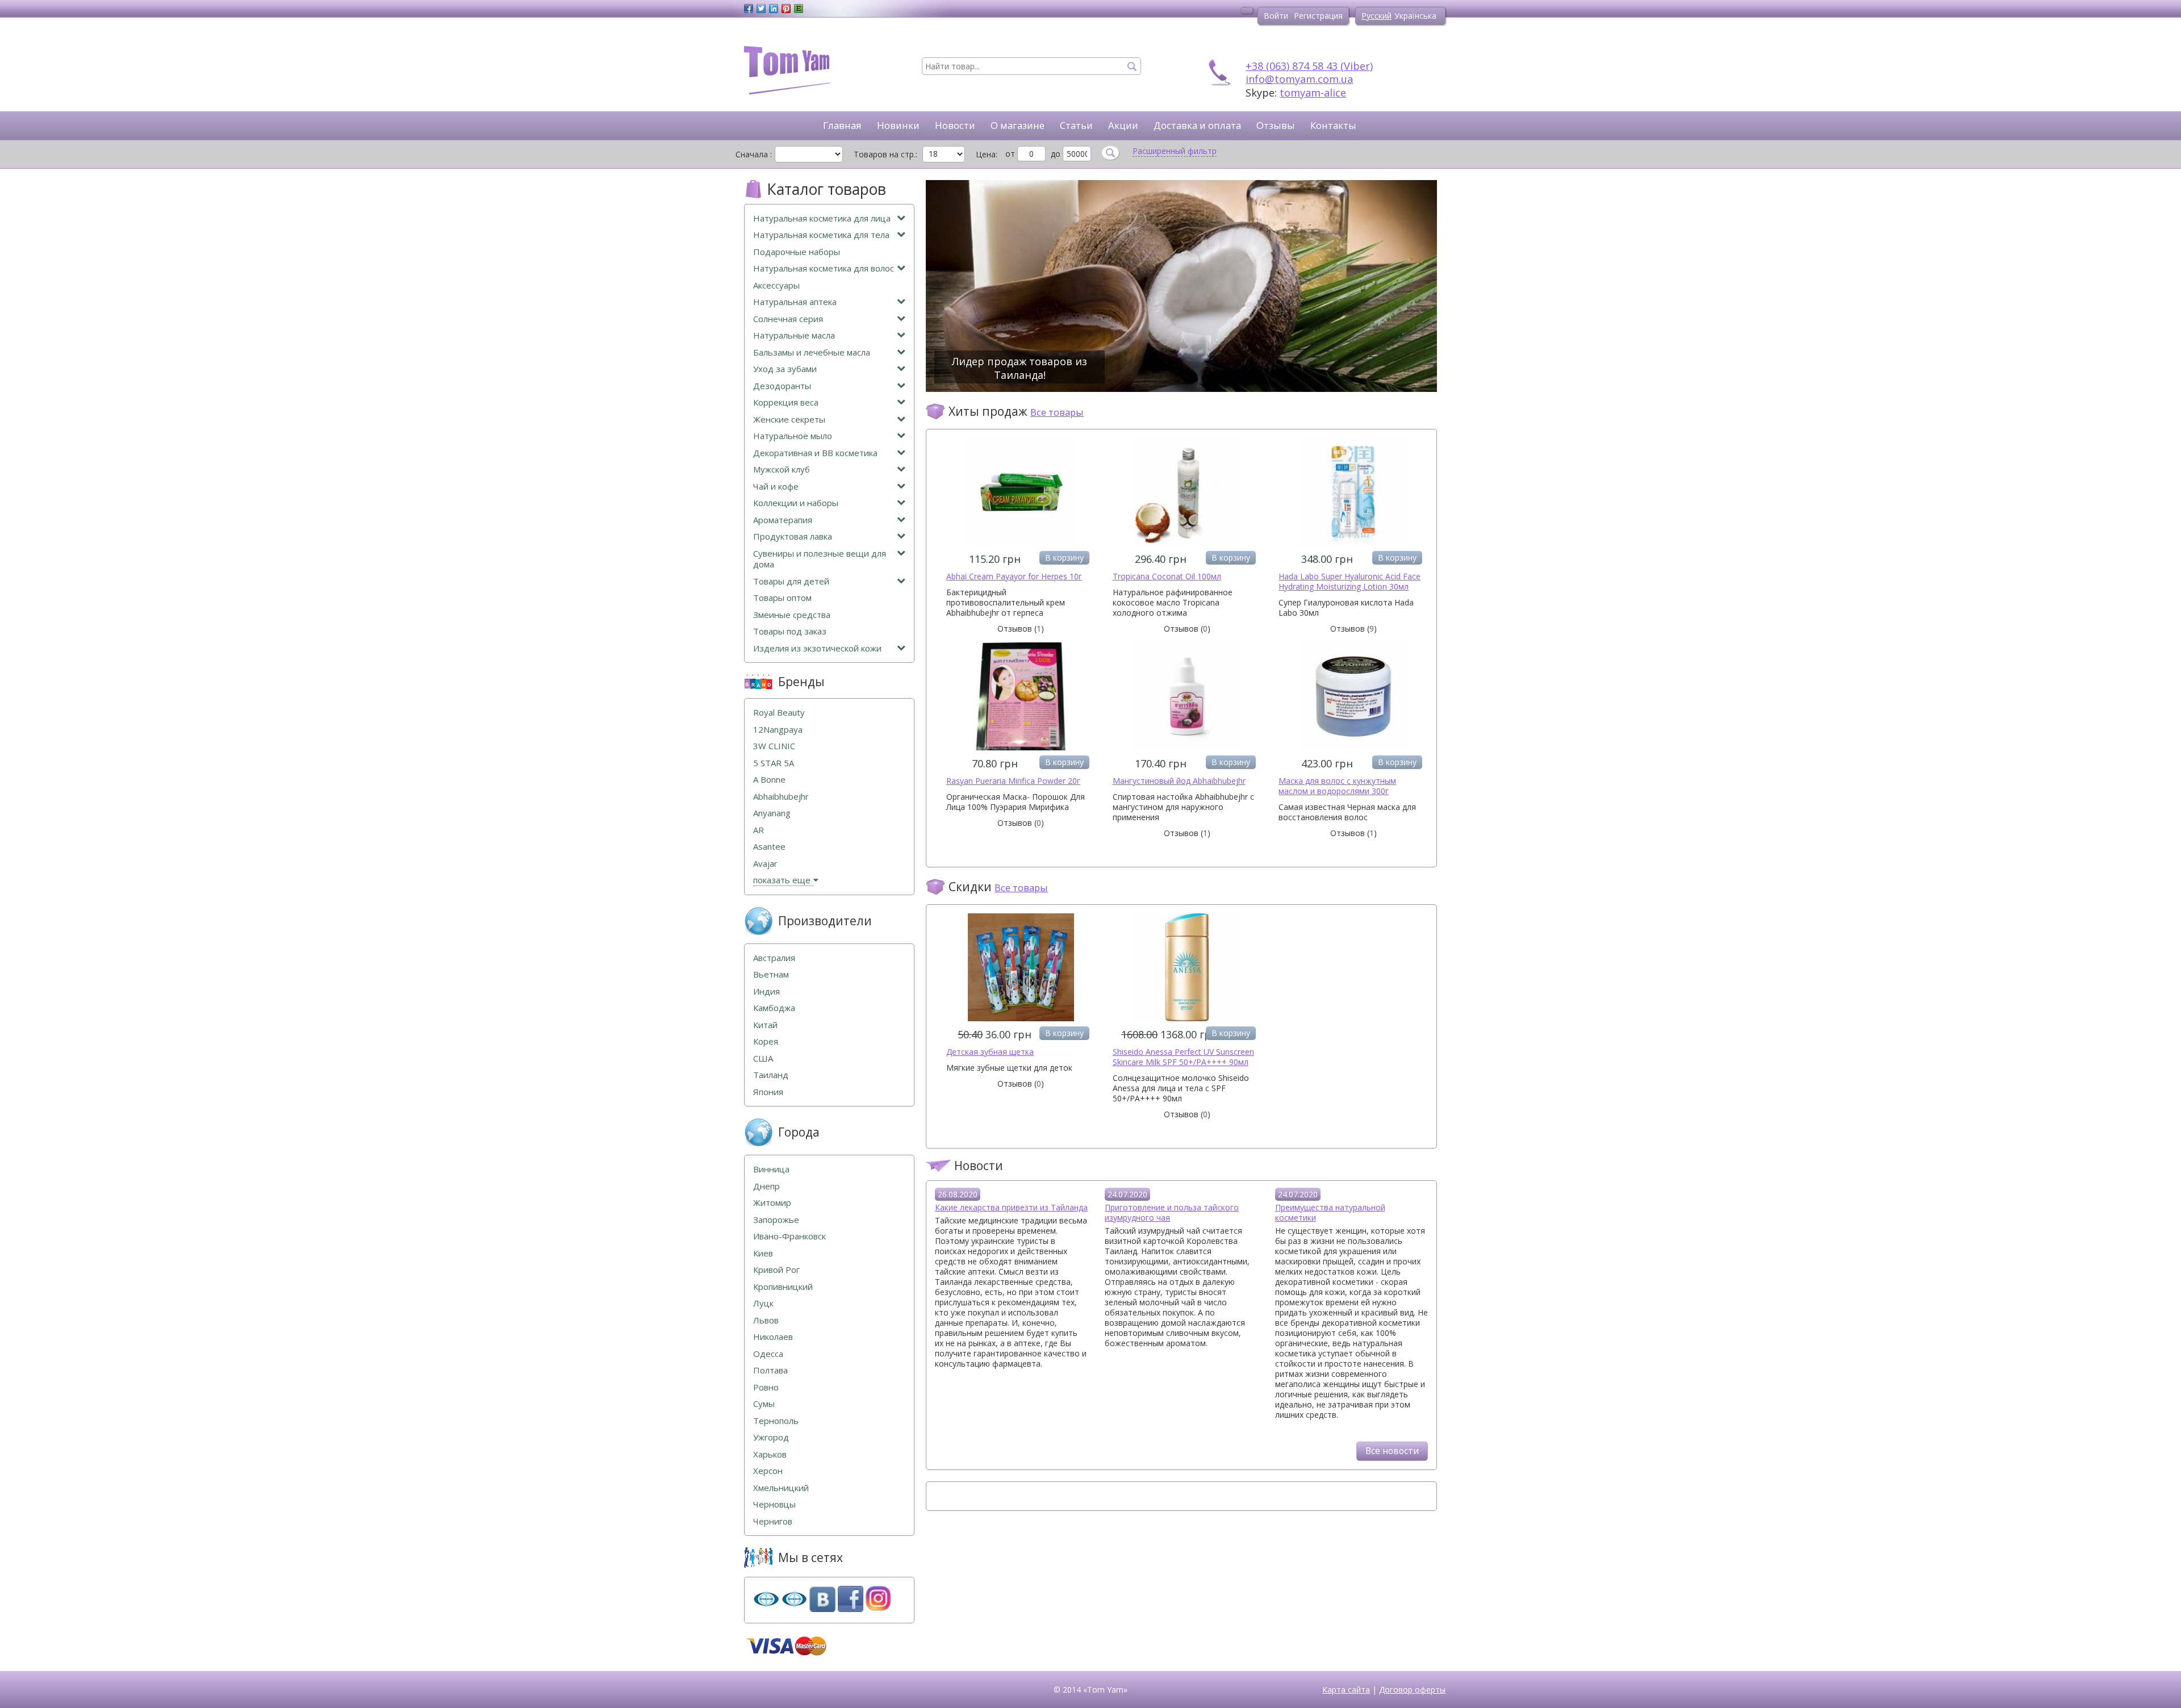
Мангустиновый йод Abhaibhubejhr (1179, 781)
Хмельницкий (781, 1488)
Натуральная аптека (795, 302)
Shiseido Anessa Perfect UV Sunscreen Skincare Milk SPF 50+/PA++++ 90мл (1183, 1057)
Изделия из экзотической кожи (817, 648)
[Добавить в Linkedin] (774, 9)
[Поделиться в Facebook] (749, 9)
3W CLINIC (774, 746)
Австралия (774, 958)
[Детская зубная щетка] (1021, 1018)
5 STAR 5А (774, 763)
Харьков (770, 1454)
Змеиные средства (792, 615)
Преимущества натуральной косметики (1330, 1212)
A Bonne (769, 780)
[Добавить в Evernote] (799, 9)
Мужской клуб (782, 469)
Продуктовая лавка (793, 536)
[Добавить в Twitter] (761, 9)
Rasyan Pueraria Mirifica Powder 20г (1013, 781)
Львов (766, 1320)
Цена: (987, 154)
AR (759, 830)
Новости (955, 125)
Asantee (769, 847)
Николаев (773, 1337)
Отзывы (1276, 125)
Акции (1123, 125)
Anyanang (772, 813)
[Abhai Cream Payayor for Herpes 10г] (1021, 543)
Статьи (1076, 125)
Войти (1276, 16)
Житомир (772, 1203)
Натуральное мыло (793, 436)
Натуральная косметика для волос (824, 268)
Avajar (765, 864)
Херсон (768, 1471)
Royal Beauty (779, 713)
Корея (766, 1041)
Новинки (898, 125)
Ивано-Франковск (789, 1236)
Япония (768, 1092)
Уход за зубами (785, 369)
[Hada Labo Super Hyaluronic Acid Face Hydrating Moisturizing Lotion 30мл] (1353, 543)
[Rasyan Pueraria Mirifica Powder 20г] (1021, 747)
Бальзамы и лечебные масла (812, 352)
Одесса (768, 1354)
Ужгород (771, 1437)
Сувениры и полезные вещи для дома (820, 559)
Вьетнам (771, 974)
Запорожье (776, 1220)
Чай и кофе (776, 486)
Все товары (1057, 412)
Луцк (763, 1303)
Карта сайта (1346, 1690)
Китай (765, 1025)
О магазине (1018, 125)
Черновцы (774, 1504)
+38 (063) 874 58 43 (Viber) (1309, 66)
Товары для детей (791, 581)
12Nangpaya (778, 730)
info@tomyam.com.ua (1299, 79)
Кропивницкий (783, 1287)
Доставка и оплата (1197, 125)
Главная (842, 125)
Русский (1376, 16)
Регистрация (1318, 16)
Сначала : (754, 154)
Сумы (764, 1404)
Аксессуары (776, 285)
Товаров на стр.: (885, 154)
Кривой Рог (776, 1270)
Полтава (770, 1370)
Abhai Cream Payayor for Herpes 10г (1014, 576)
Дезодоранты (782, 386)
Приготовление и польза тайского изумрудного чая (1172, 1212)
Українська (1415, 16)
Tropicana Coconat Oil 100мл (1167, 576)
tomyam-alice (1313, 93)
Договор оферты (1412, 1690)
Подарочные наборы (797, 252)
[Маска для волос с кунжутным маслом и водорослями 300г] (1353, 747)
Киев (763, 1253)
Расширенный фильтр (1175, 151)
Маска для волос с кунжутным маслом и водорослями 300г (1337, 786)
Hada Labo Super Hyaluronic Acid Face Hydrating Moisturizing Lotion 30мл (1349, 581)
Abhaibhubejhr (781, 797)
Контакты (1333, 125)
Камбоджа (774, 1008)
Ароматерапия (783, 520)
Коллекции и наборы (796, 503)
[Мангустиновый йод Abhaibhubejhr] (1187, 747)
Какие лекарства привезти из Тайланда (1011, 1207)
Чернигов (773, 1521)
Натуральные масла (794, 335)
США (763, 1058)
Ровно (766, 1387)
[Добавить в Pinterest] (786, 9)
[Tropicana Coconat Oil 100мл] (1187, 543)
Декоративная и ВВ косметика (815, 453)
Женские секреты (789, 419)
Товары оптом (782, 598)
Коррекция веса (786, 402)
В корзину (1064, 557)
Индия (766, 991)
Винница (771, 1169)
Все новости (1392, 1451)
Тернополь (776, 1421)
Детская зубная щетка (990, 1052)
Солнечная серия (788, 319)
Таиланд (771, 1075)
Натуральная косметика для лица (822, 218)
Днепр (766, 1186)
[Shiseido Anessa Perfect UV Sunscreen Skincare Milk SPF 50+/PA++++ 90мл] (1187, 1018)
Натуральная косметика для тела (821, 235)
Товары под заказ (790, 631)
